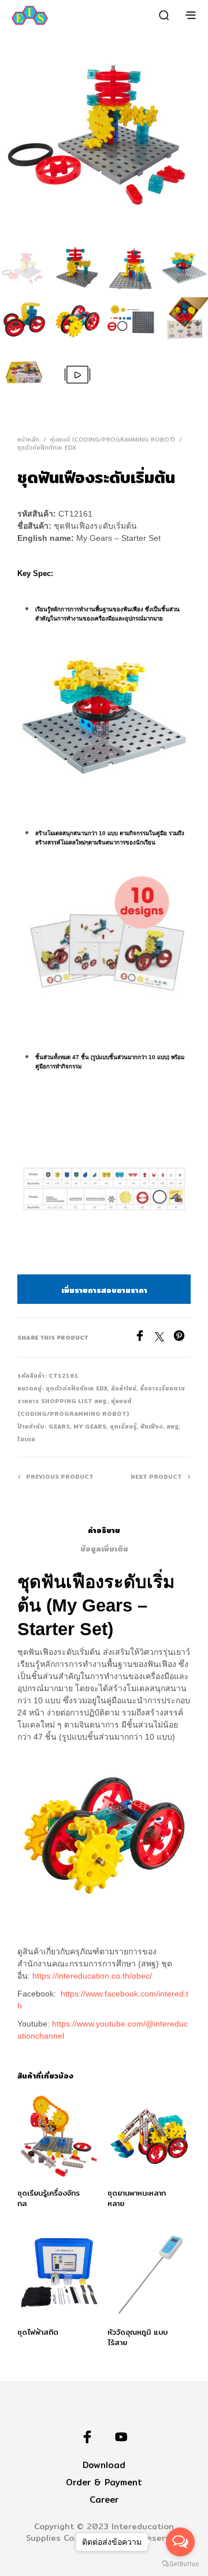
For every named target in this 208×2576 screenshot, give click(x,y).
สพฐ (172, 1426)
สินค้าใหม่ (124, 1388)
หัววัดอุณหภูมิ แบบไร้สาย (138, 2337)
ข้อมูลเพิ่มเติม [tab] (104, 1549)
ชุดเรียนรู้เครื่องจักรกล (49, 2198)
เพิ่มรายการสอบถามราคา (104, 1290)
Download (104, 2465)
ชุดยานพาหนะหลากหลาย (137, 2198)
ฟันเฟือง (152, 1426)
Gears (59, 1426)
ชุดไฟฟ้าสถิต (38, 2332)
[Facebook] (144, 1338)
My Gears (90, 1426)
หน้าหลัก (28, 439)
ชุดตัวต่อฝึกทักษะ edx (47, 447)
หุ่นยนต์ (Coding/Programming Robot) (113, 439)
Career (104, 2500)
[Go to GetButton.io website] (180, 2564)
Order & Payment (104, 2482)
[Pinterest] (182, 1338)
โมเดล (26, 1439)
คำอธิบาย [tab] (104, 1530)
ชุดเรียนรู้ (123, 1426)
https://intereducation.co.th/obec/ (92, 1976)
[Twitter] (164, 1338)
